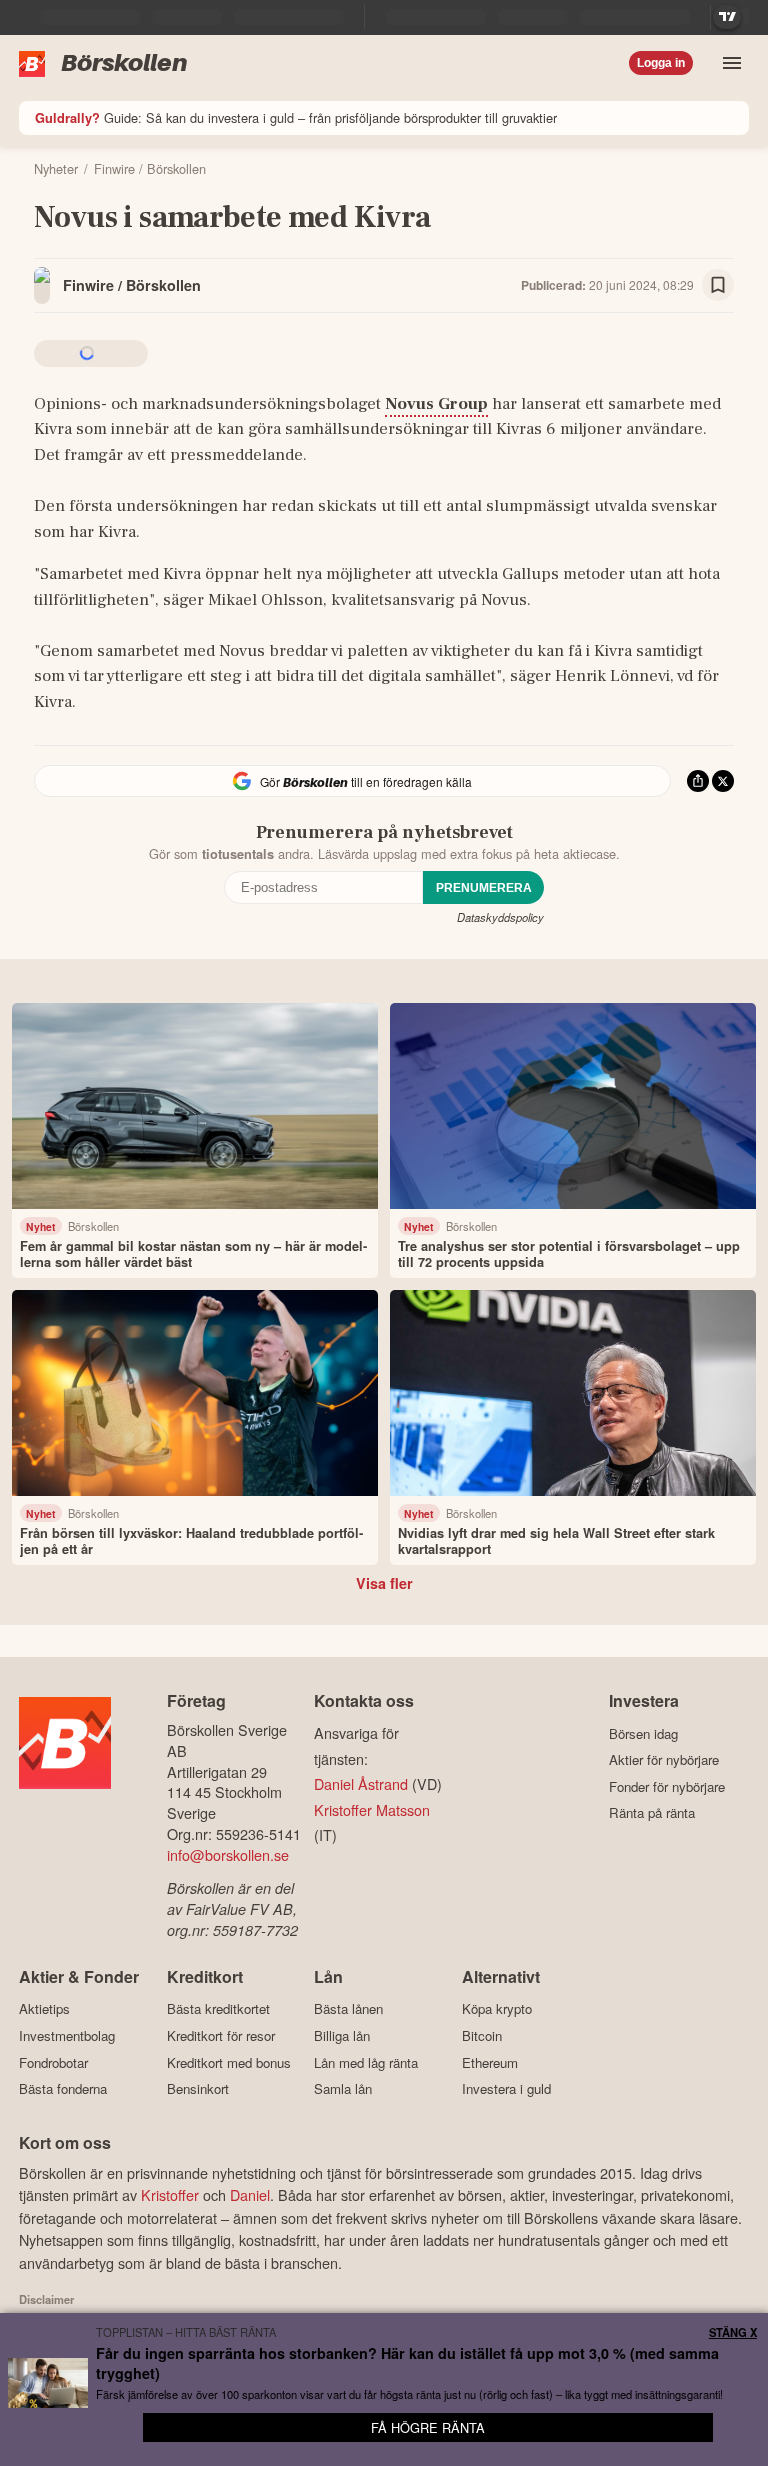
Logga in (661, 63)
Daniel (250, 2194)
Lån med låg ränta (366, 2062)
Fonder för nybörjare (667, 1786)
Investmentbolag (67, 2035)
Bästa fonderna (63, 2089)
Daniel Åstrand (361, 1783)
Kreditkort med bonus (229, 2062)
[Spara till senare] (718, 285)
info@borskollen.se (228, 1854)
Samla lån (343, 2089)
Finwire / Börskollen (132, 285)
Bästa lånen (348, 2009)
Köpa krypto (497, 2009)
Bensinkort (198, 2089)
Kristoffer (170, 2194)
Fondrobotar (53, 2062)
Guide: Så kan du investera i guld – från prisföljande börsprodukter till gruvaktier (296, 117)
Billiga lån (342, 2035)
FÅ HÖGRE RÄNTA (428, 2427)
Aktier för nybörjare (664, 1760)
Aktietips (44, 2009)
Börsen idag (643, 1733)
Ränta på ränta (652, 1813)
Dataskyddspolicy (500, 917)
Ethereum (490, 2062)
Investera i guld (506, 2089)
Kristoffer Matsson (372, 1809)
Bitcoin (482, 2035)
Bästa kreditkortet (218, 2009)
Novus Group (436, 404)
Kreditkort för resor (221, 2035)
